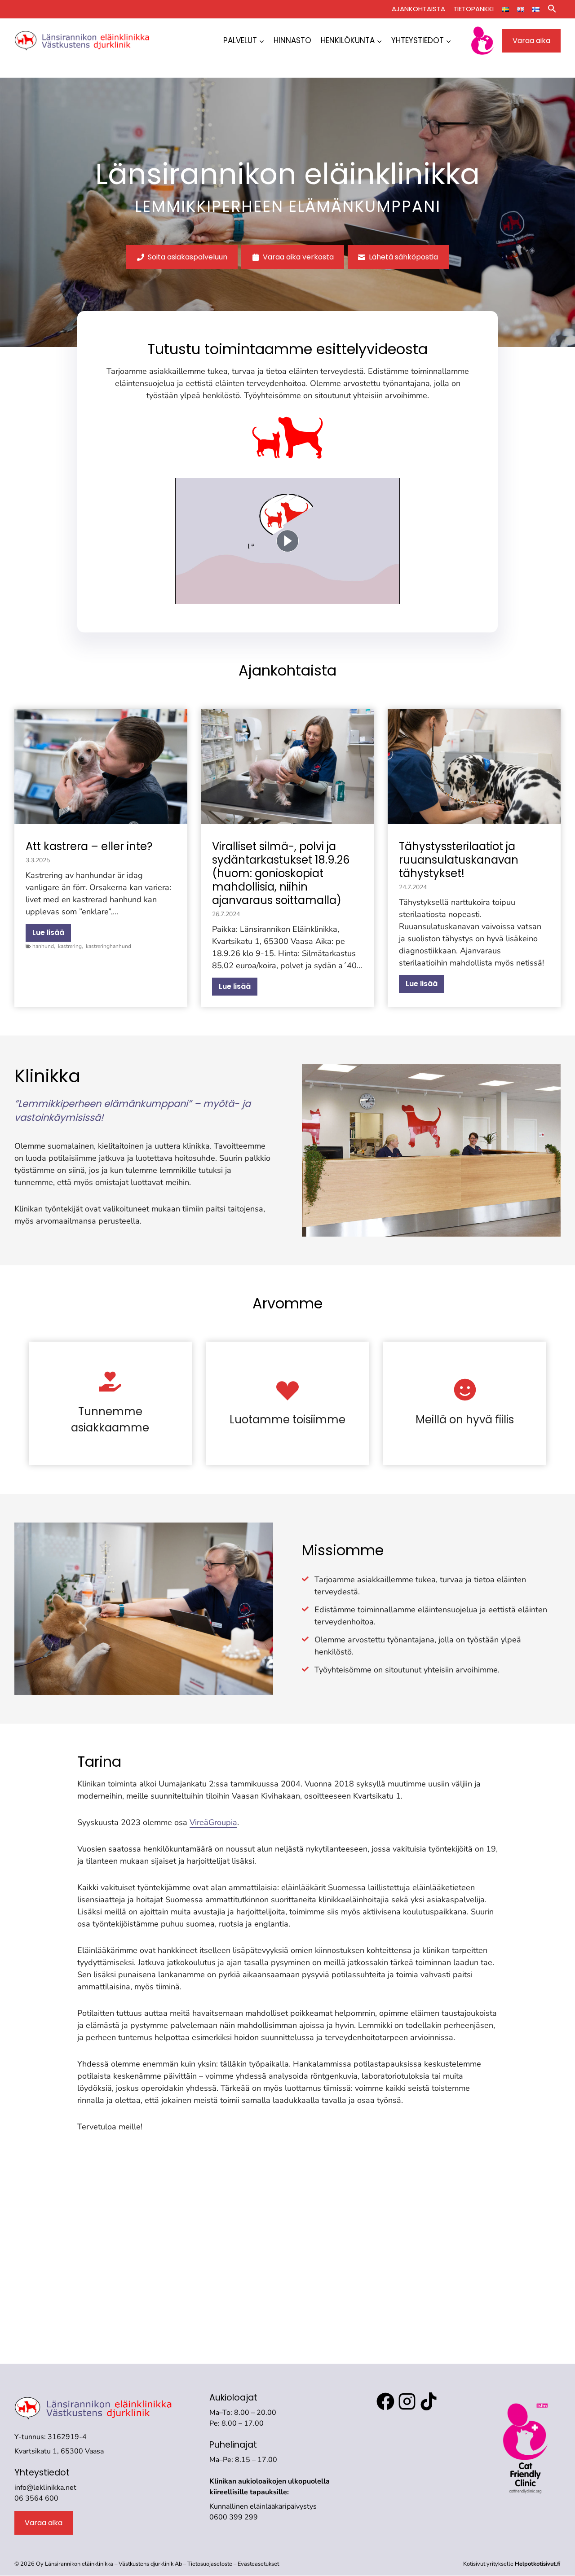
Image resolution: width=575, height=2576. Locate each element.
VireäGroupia (213, 1822)
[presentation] (101, 766)
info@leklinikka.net (45, 2488)
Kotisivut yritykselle (512, 2564)
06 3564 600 (36, 2498)
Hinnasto (292, 40)
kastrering (70, 946)
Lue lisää (52, 934)
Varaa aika (531, 41)
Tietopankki (473, 9)
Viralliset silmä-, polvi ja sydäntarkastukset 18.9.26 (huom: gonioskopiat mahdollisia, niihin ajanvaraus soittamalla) (281, 873)
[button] (552, 9)
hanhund (43, 946)
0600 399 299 (234, 2517)
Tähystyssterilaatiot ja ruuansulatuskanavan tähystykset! (459, 860)
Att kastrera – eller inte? (89, 847)
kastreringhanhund (108, 946)
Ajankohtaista (418, 9)
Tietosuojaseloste (210, 2564)
